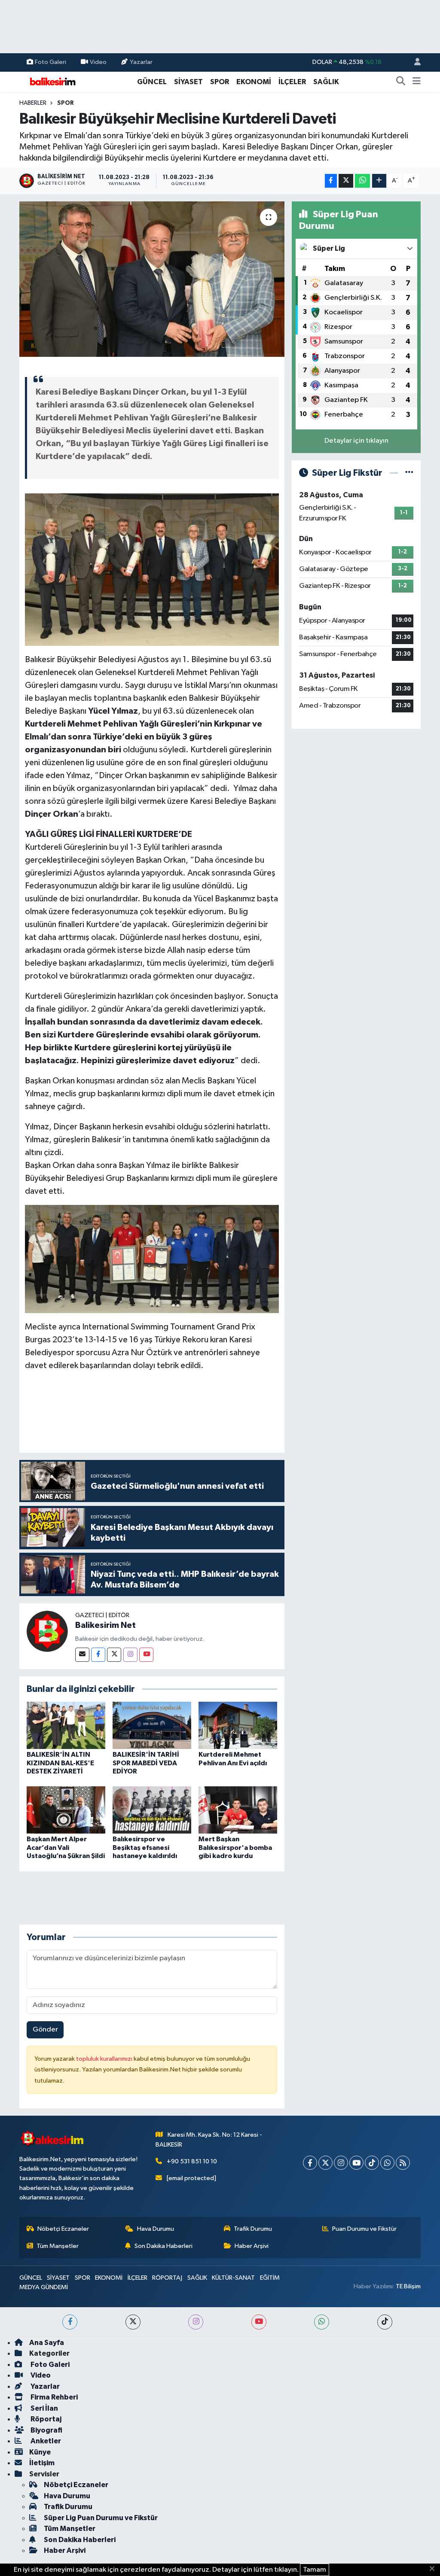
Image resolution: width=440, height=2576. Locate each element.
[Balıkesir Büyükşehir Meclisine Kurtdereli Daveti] (152, 279)
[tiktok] (385, 2322)
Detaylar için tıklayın (356, 441)
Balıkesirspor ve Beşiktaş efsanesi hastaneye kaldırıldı (145, 1847)
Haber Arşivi (252, 2246)
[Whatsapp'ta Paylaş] (362, 181)
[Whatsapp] (387, 2163)
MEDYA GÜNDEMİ (44, 2287)
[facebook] (70, 2322)
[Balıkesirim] (52, 81)
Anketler (45, 2441)
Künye (40, 2452)
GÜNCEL (152, 82)
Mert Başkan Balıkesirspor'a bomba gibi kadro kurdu (235, 1847)
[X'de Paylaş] (346, 181)
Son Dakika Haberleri (163, 2246)
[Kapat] (435, 2569)
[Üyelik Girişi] (414, 62)
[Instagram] (130, 1655)
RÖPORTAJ (167, 2278)
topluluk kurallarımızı (105, 2059)
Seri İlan (44, 2408)
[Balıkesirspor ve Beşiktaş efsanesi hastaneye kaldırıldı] (152, 1810)
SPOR (220, 82)
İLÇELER (292, 82)
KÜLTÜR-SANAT (233, 2278)
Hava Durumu (156, 2229)
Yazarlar (141, 62)
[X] (325, 2163)
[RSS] (403, 2163)
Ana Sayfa (47, 2343)
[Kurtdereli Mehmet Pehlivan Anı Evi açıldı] (238, 1725)
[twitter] (133, 2322)
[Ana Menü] (417, 82)
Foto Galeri (50, 62)
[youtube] (259, 2322)
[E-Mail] (82, 1655)
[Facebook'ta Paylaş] (331, 181)
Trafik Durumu (253, 2229)
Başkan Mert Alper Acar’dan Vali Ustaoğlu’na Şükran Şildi (66, 1847)
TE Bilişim (408, 2286)
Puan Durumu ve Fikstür (364, 2229)
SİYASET (188, 82)
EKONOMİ (254, 82)
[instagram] (196, 2322)
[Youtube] (146, 1655)
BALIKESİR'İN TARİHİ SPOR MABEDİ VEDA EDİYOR (146, 1763)
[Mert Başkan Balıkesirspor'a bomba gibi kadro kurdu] (238, 1810)
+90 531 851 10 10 (192, 2161)
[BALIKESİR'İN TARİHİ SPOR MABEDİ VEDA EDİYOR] (152, 1725)
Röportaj (45, 2419)
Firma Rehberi (53, 2397)
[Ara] (401, 82)
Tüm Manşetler (58, 2246)
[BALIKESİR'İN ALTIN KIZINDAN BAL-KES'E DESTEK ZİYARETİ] (66, 1725)
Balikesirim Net (105, 1625)
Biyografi (46, 2430)
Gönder (45, 2030)
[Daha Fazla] (379, 181)
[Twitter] (114, 1655)
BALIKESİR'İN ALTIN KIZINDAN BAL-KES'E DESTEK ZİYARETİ (60, 1763)
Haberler (33, 103)
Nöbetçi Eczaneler (63, 2229)
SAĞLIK (326, 82)
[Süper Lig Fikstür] (409, 473)
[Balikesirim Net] (47, 1631)
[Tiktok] (372, 2163)
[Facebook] (98, 1655)
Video (98, 62)
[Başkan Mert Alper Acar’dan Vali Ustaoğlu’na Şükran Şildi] (66, 1810)
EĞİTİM (270, 2278)
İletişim (42, 2463)
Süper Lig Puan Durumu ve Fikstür (101, 2518)
